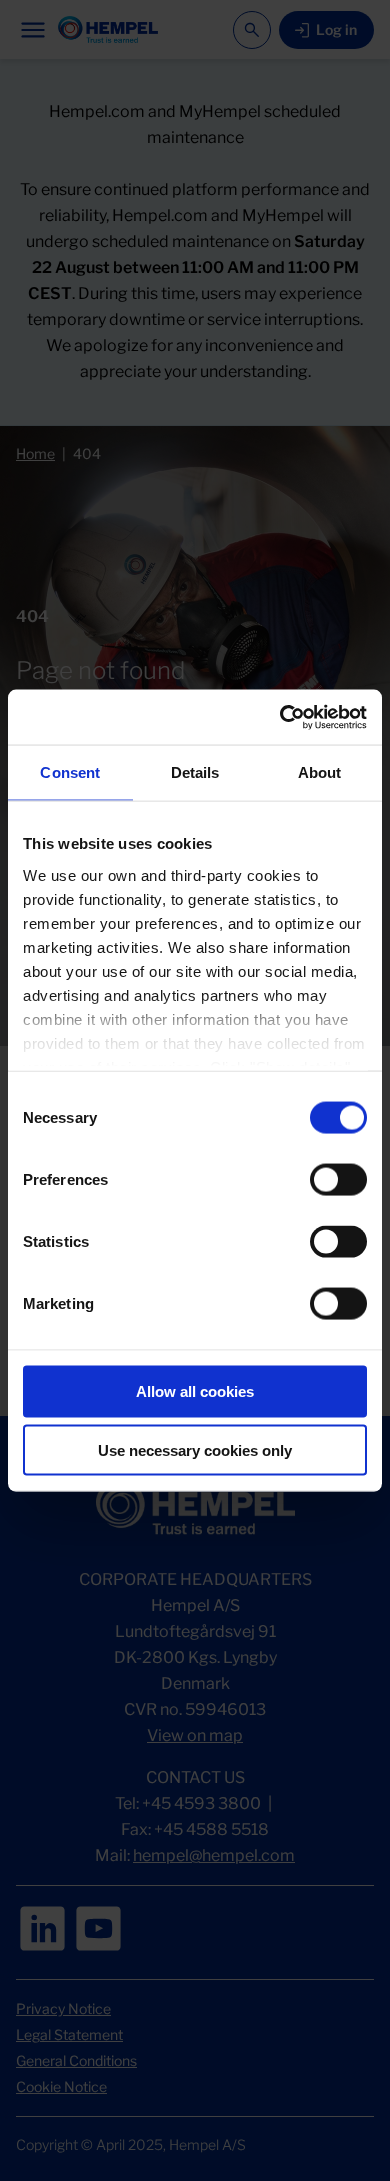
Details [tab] (195, 772)
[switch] (338, 1180)
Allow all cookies (195, 1391)
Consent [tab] (70, 772)
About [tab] (320, 772)
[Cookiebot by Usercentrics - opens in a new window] (280, 717)
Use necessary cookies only (195, 1450)
